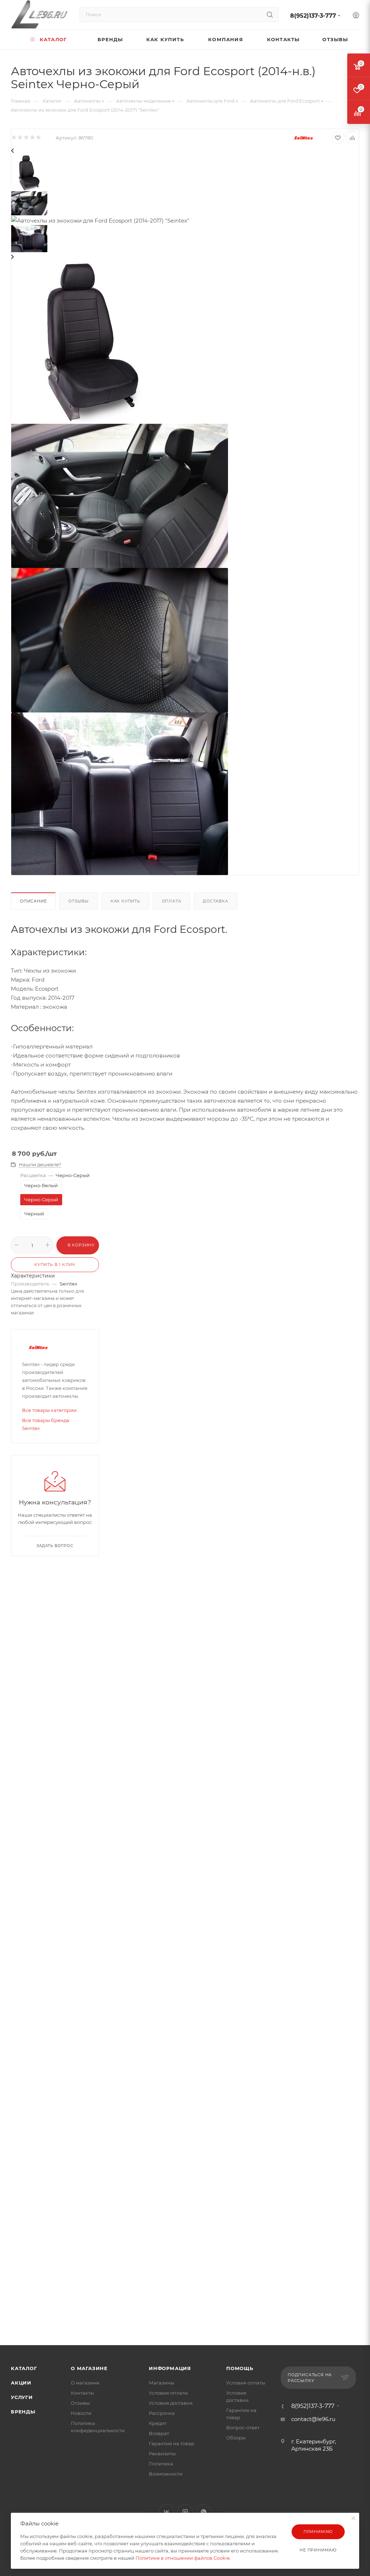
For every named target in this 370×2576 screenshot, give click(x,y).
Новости (81, 2413)
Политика (161, 2464)
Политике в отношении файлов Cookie (183, 2558)
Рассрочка (162, 2413)
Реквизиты (162, 2454)
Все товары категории (49, 1410)
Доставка (215, 901)
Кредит (158, 2423)
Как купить (125, 901)
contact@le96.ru (313, 2419)
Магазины (162, 2383)
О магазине (89, 2368)
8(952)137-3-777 (313, 16)
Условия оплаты (168, 2393)
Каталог (24, 2368)
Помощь (240, 2368)
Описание (33, 901)
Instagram (185, 2512)
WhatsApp (204, 2512)
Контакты (82, 2393)
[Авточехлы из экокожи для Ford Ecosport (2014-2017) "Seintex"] (92, 342)
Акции (21, 2383)
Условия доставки (171, 2403)
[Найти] (270, 14)
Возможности (166, 2474)
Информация (170, 2368)
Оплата (172, 901)
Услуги (22, 2397)
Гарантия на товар (172, 2443)
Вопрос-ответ (243, 2428)
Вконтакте (167, 2512)
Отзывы (79, 901)
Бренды (23, 2412)
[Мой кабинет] (356, 16)
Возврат (159, 2433)
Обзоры (236, 2438)
